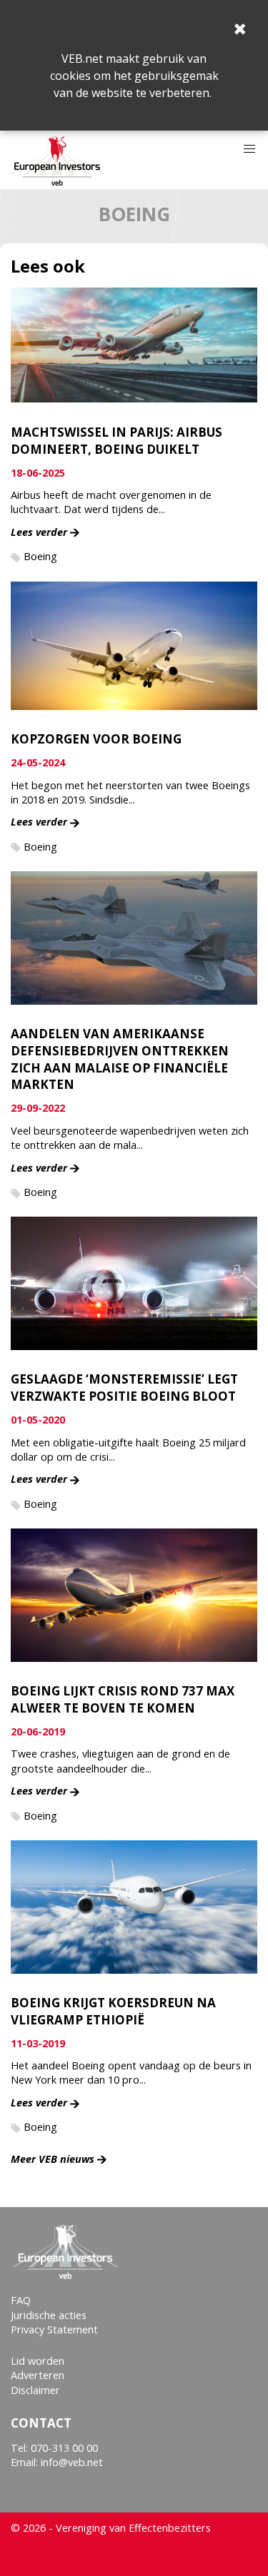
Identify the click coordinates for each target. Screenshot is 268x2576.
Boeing (40, 556)
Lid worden (38, 2361)
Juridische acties (49, 2315)
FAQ (21, 2300)
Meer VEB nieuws (53, 2159)
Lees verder (39, 532)
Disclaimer (35, 2390)
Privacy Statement (54, 2329)
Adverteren (38, 2375)
